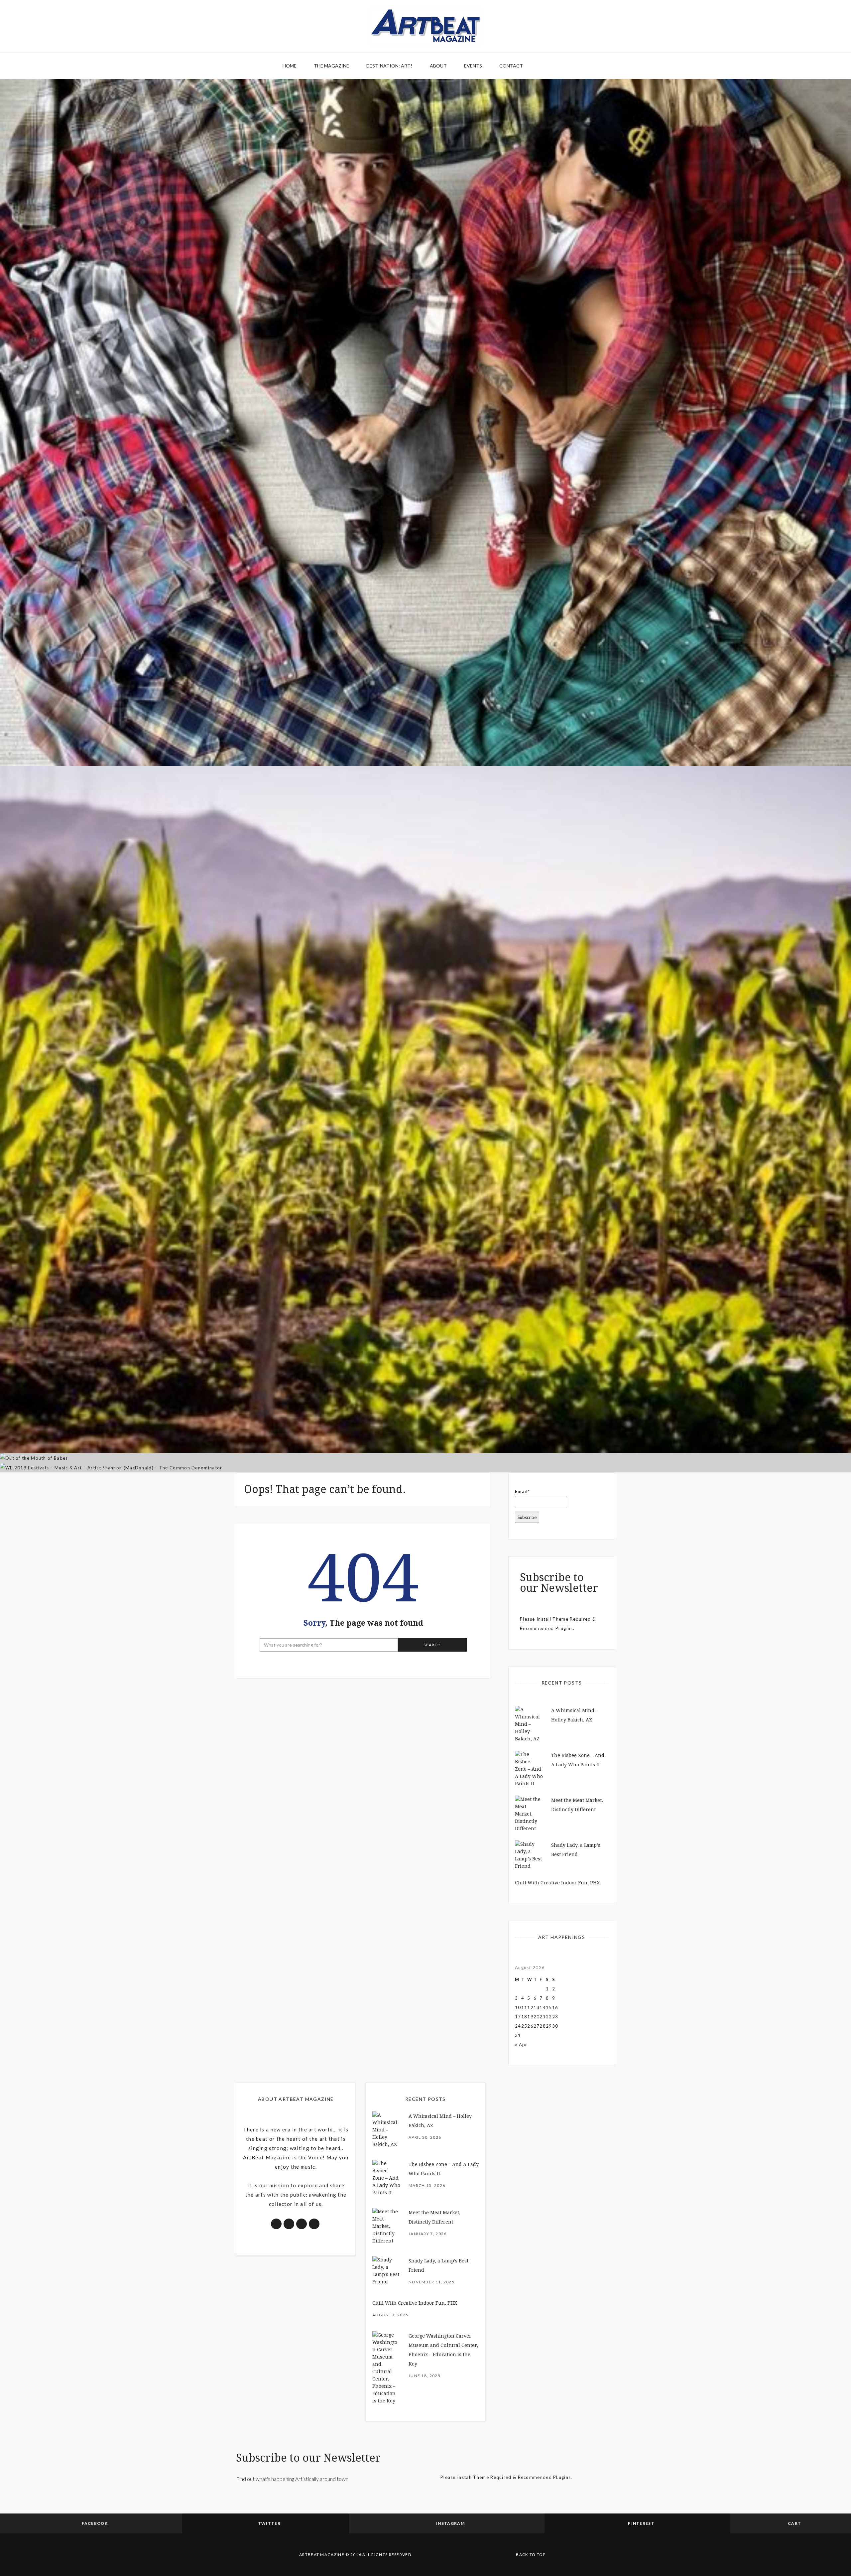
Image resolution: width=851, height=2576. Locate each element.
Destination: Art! (389, 66)
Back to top (531, 2555)
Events (473, 66)
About (438, 66)
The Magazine (331, 66)
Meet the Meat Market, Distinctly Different (426, 727)
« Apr (521, 2045)
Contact (511, 66)
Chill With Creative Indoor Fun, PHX (557, 1883)
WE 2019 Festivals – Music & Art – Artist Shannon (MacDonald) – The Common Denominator (426, 1434)
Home (290, 66)
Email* (523, 1491)
